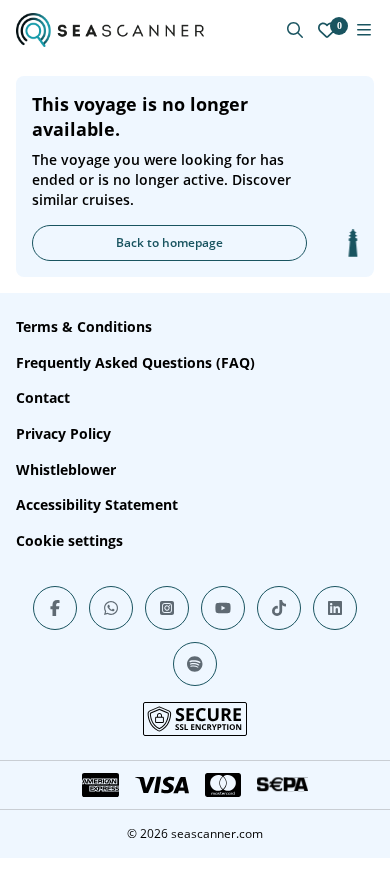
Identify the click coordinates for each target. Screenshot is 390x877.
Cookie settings (69, 540)
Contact (43, 397)
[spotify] (195, 664)
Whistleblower (66, 469)
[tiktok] (279, 608)
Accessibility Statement (97, 504)
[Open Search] (295, 30)
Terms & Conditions (84, 326)
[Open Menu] (364, 30)
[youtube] (223, 608)
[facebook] (55, 608)
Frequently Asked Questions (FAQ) (135, 362)
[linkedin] (335, 608)
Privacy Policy (63, 433)
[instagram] (167, 608)
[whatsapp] (111, 608)
